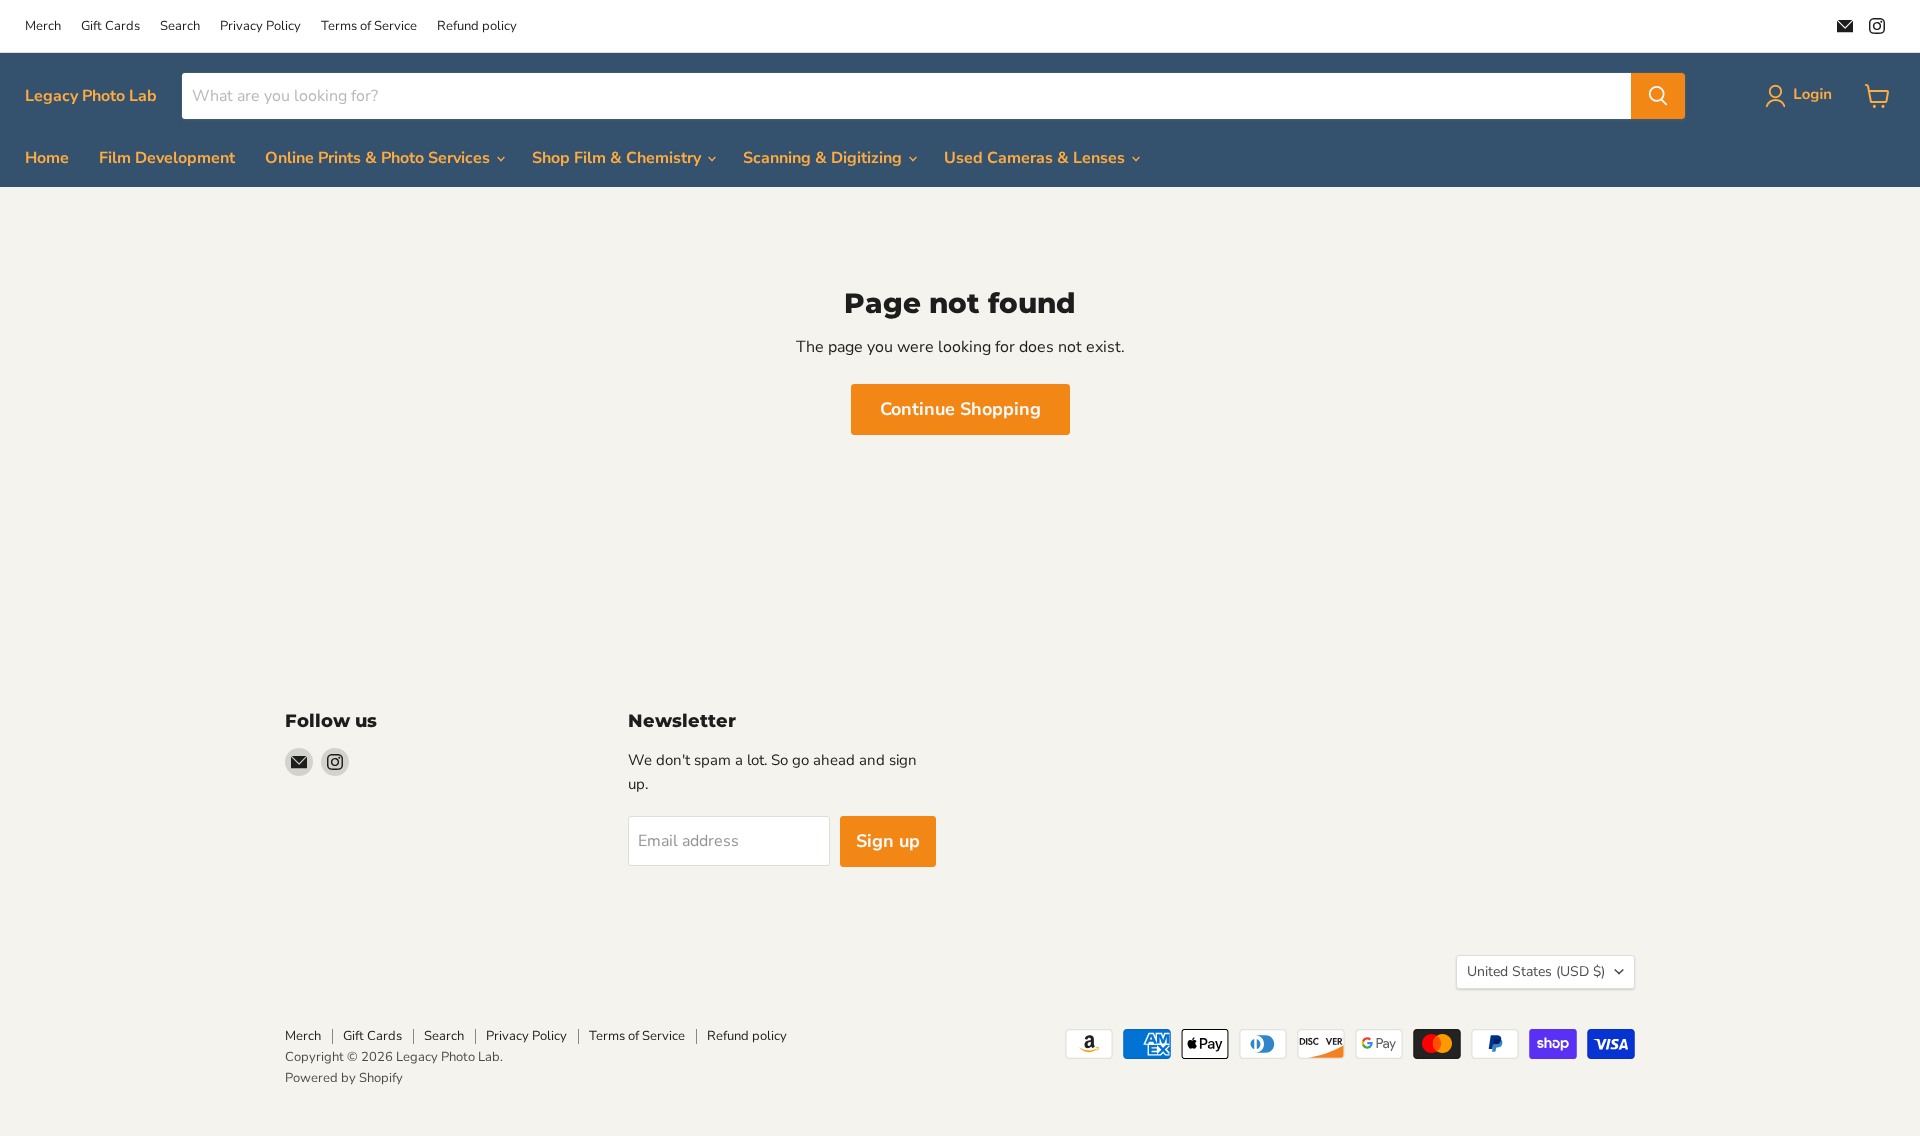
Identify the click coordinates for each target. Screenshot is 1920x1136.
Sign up (888, 841)
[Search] (1658, 96)
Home (47, 158)
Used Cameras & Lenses (1036, 158)
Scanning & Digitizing (824, 158)
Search (180, 26)
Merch (43, 26)
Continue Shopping (960, 409)
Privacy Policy (260, 26)
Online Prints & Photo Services (379, 158)
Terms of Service (369, 26)
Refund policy (477, 26)
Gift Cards (110, 26)
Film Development (167, 158)
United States (1536, 971)
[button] (1802, 96)
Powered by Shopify (344, 1078)
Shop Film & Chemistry (618, 158)
